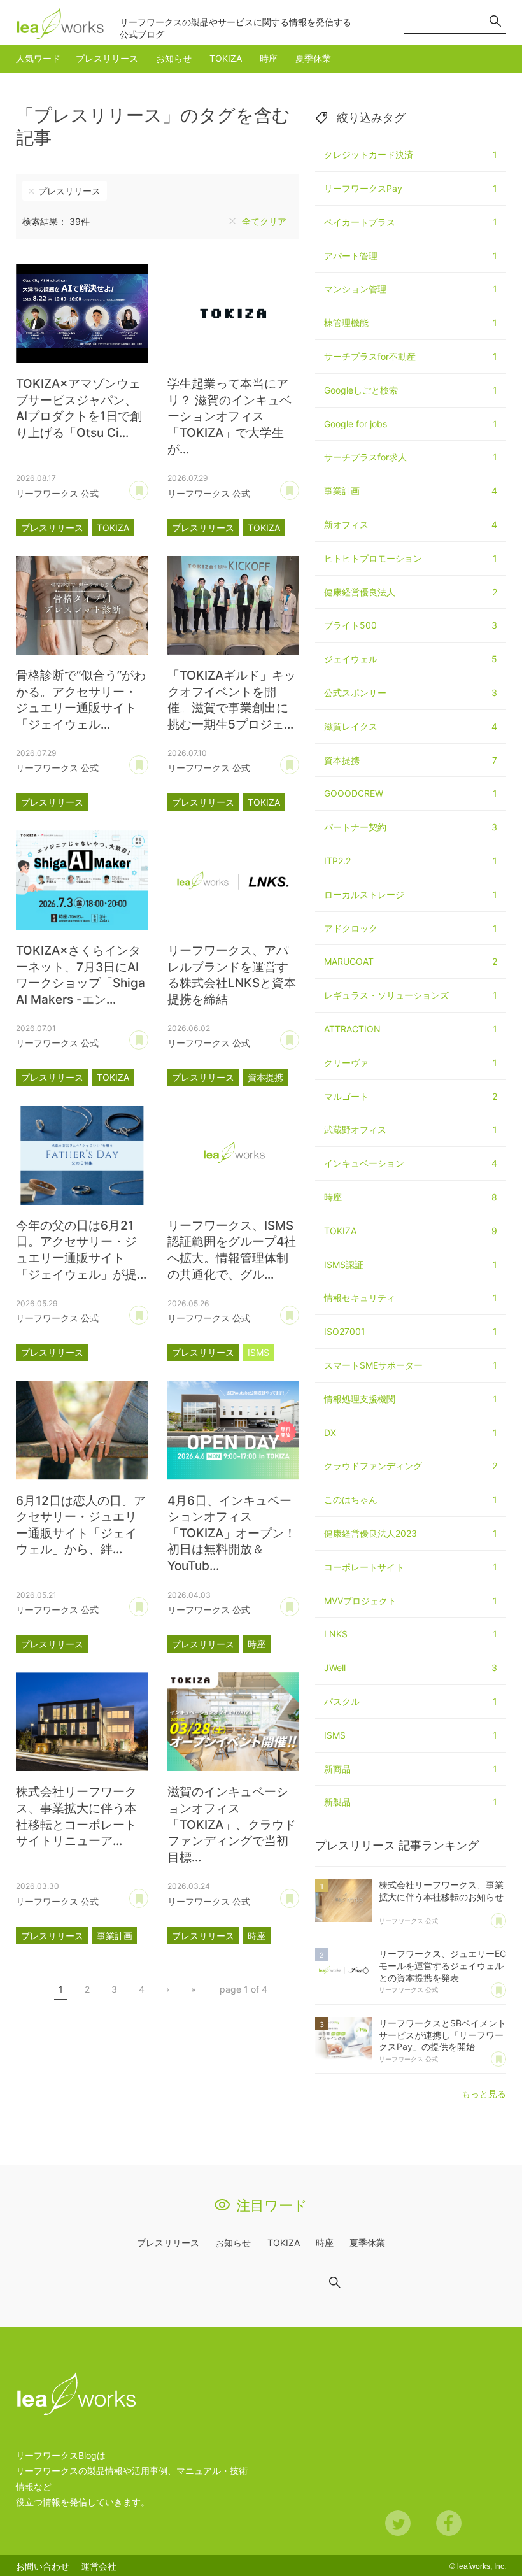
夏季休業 (313, 58)
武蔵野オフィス (411, 1129)
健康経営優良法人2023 (411, 1533)
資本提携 (265, 1077)
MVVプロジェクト (411, 1601)
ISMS (258, 1352)
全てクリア (264, 221)
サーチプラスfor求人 (411, 457)
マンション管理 (411, 289)
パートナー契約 (411, 827)
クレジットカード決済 (411, 154)
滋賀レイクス (411, 726)
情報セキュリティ (411, 1298)
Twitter (398, 2523)
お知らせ (174, 58)
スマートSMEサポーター (411, 1365)
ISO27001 (411, 1331)
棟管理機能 (411, 323)
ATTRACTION (411, 1029)
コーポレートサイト (411, 1567)
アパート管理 (411, 256)
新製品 (411, 1802)
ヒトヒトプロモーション (411, 558)
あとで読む (148, 486)
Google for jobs (411, 424)
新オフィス (411, 524)
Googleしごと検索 (411, 390)
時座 (269, 58)
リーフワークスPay (411, 188)
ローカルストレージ (411, 894)
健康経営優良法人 (411, 592)
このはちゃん (411, 1499)
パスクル (411, 1701)
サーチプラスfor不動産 (411, 356)
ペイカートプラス (411, 222)
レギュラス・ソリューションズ (411, 995)
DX (411, 1433)
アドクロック (411, 928)
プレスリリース (107, 58)
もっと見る (484, 2094)
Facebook (449, 2523)
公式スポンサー (411, 693)
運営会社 (99, 2566)
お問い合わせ (43, 2566)
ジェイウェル (411, 659)
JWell (411, 1668)
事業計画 (115, 1936)
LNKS (411, 1634)
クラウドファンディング (411, 1466)
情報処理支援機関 (411, 1399)
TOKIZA (226, 58)
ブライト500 (411, 625)
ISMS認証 (411, 1264)
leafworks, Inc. (482, 2566)
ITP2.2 (411, 861)
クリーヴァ (411, 1063)
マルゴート (411, 1096)
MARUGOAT (411, 961)
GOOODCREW (411, 793)
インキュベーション (411, 1163)
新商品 (411, 1769)
